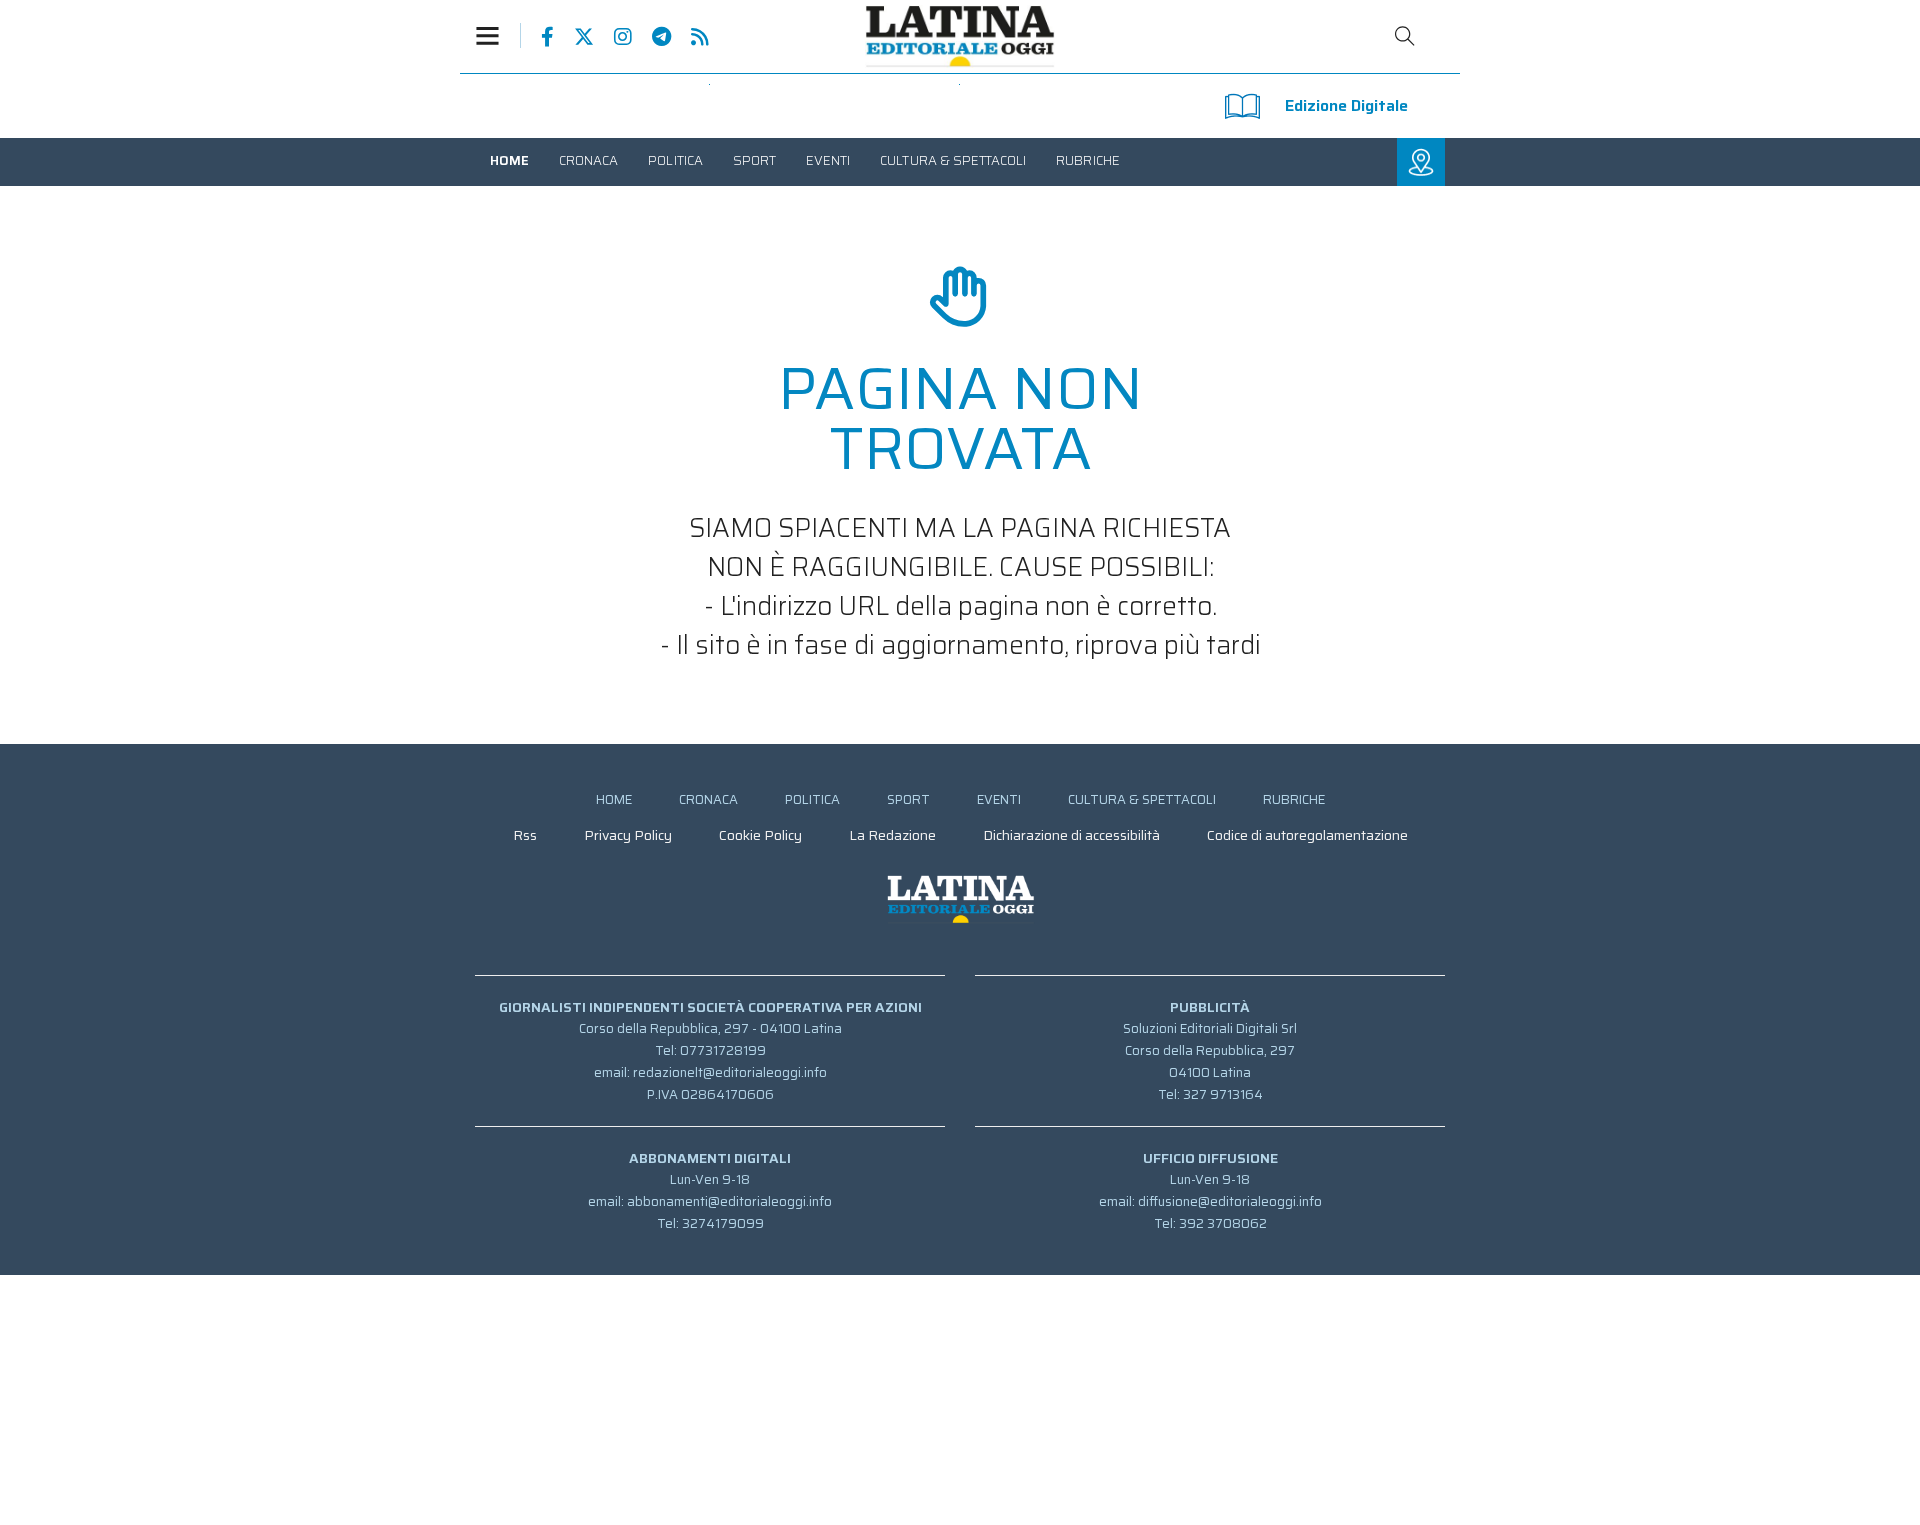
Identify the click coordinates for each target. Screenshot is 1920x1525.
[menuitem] (509, 160)
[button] (498, 35)
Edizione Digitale (1346, 105)
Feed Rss (690, 37)
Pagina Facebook (537, 37)
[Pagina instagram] (613, 37)
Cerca (1405, 36)
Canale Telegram (651, 37)
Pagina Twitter (574, 37)
